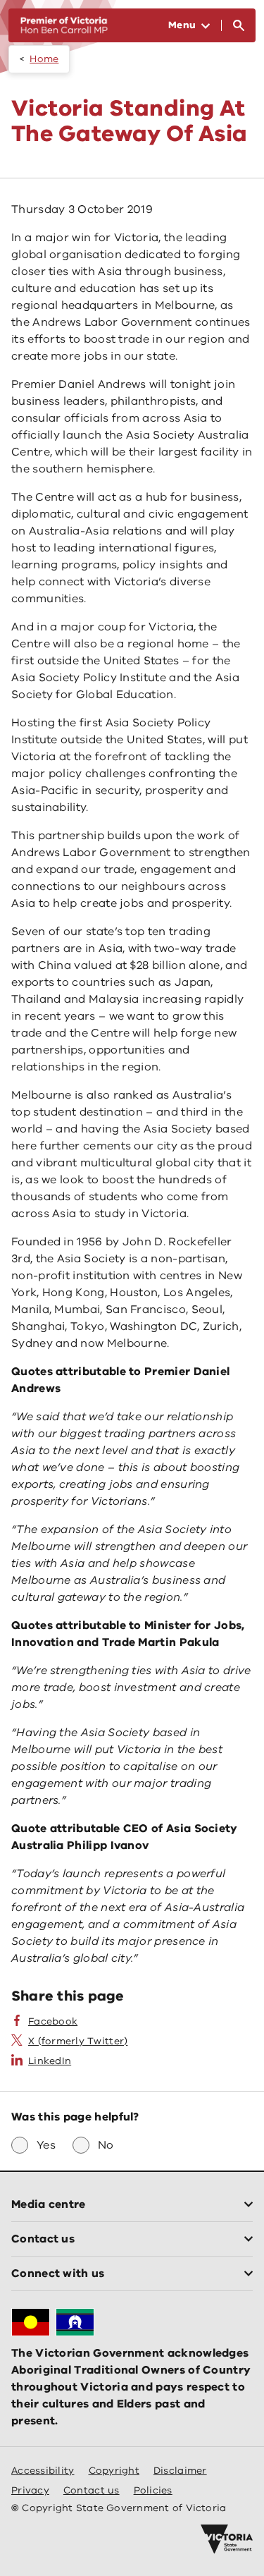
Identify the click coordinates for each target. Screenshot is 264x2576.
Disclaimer (180, 2471)
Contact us (92, 2490)
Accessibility (43, 2471)
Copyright (114, 2471)
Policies (153, 2490)
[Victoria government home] (227, 2539)
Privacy (30, 2490)
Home (44, 59)
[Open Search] (239, 25)
